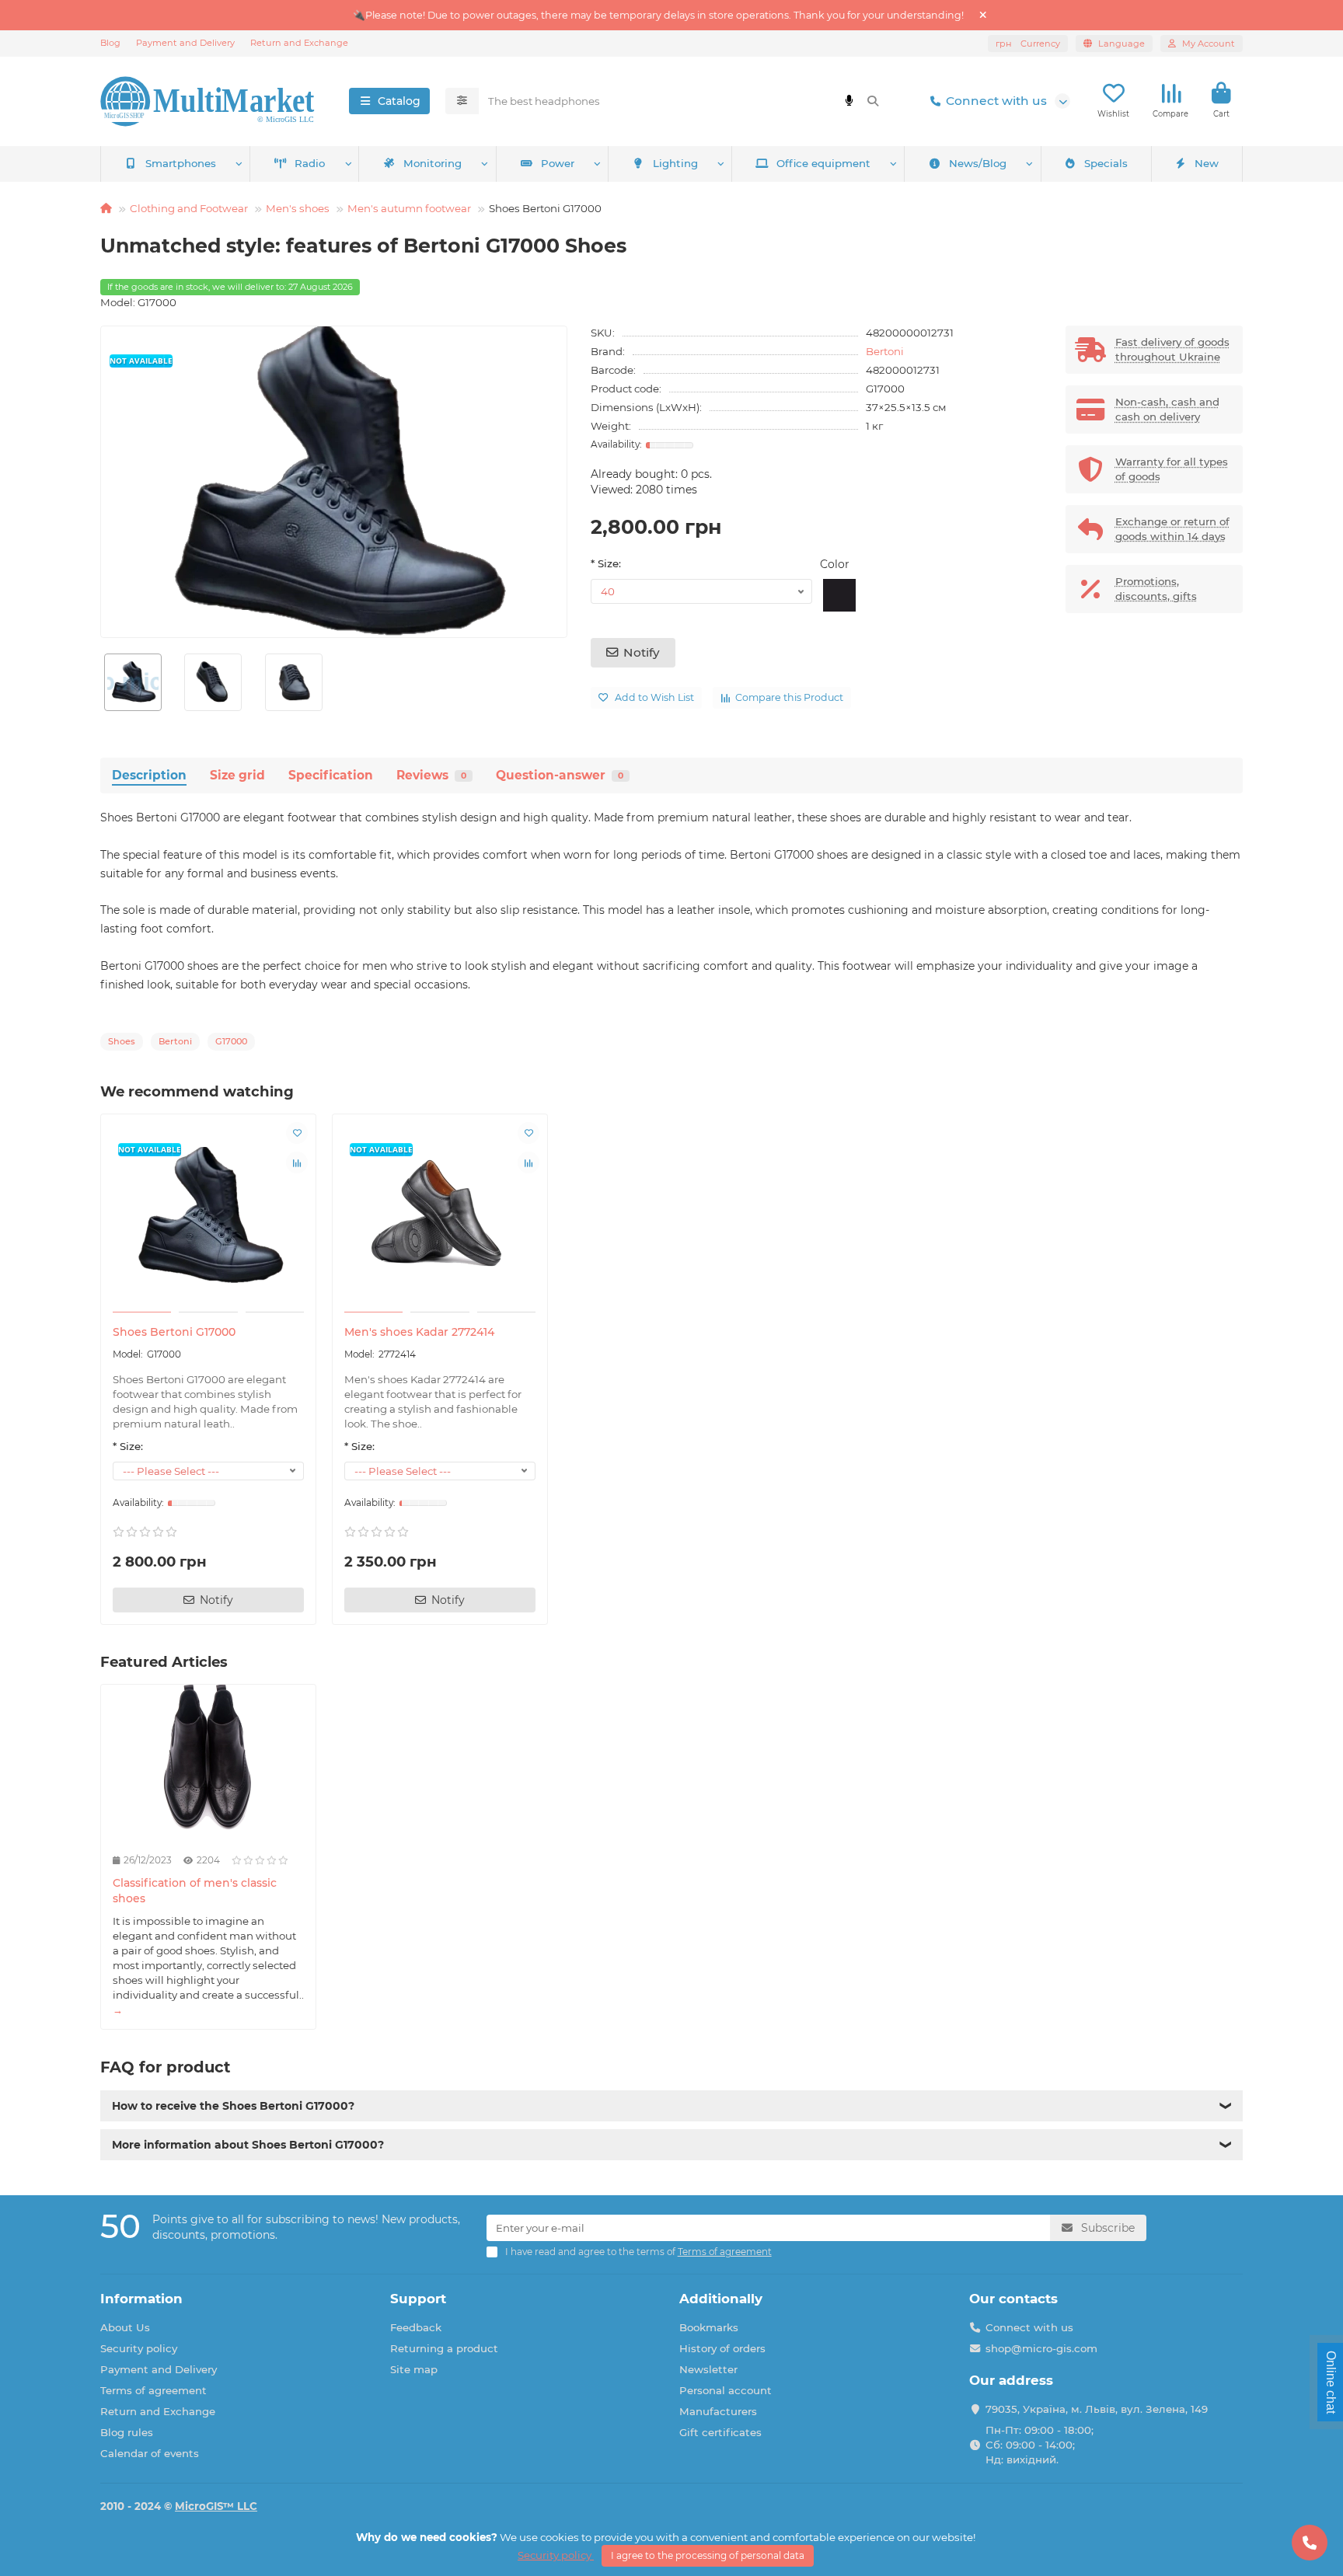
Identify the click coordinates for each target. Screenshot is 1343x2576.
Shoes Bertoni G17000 (174, 1332)
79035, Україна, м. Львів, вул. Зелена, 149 (1097, 2409)
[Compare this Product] (297, 1163)
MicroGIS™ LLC (216, 2506)
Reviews (431, 775)
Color (835, 564)
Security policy (139, 2348)
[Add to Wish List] (297, 1133)
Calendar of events (150, 2453)
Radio (310, 163)
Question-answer (560, 775)
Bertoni (885, 351)
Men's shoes (298, 208)
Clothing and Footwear (189, 208)
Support (418, 2299)
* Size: (606, 563)
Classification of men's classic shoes (195, 1891)
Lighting (675, 163)
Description (149, 775)
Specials (1106, 163)
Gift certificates (720, 2432)
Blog (110, 43)
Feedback (416, 2327)
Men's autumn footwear (409, 208)
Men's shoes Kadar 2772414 (419, 1332)
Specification (331, 775)
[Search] (873, 101)
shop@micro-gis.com (1041, 2348)
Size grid (237, 775)
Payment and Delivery (185, 43)
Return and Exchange (299, 43)
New (1207, 163)
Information (141, 2299)
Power (558, 163)
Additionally (721, 2299)
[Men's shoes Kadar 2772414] (440, 1215)
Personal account (726, 2390)
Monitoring (433, 163)
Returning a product (444, 2348)
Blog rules (127, 2432)
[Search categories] (462, 101)
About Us (125, 2327)
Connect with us (996, 101)
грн (1028, 44)
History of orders (722, 2348)
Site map (414, 2369)
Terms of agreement (153, 2390)
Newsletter (708, 2369)
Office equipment (823, 163)
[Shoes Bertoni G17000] (208, 1215)
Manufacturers (718, 2411)
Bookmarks (709, 2327)
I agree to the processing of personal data (708, 2555)
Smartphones (181, 163)
